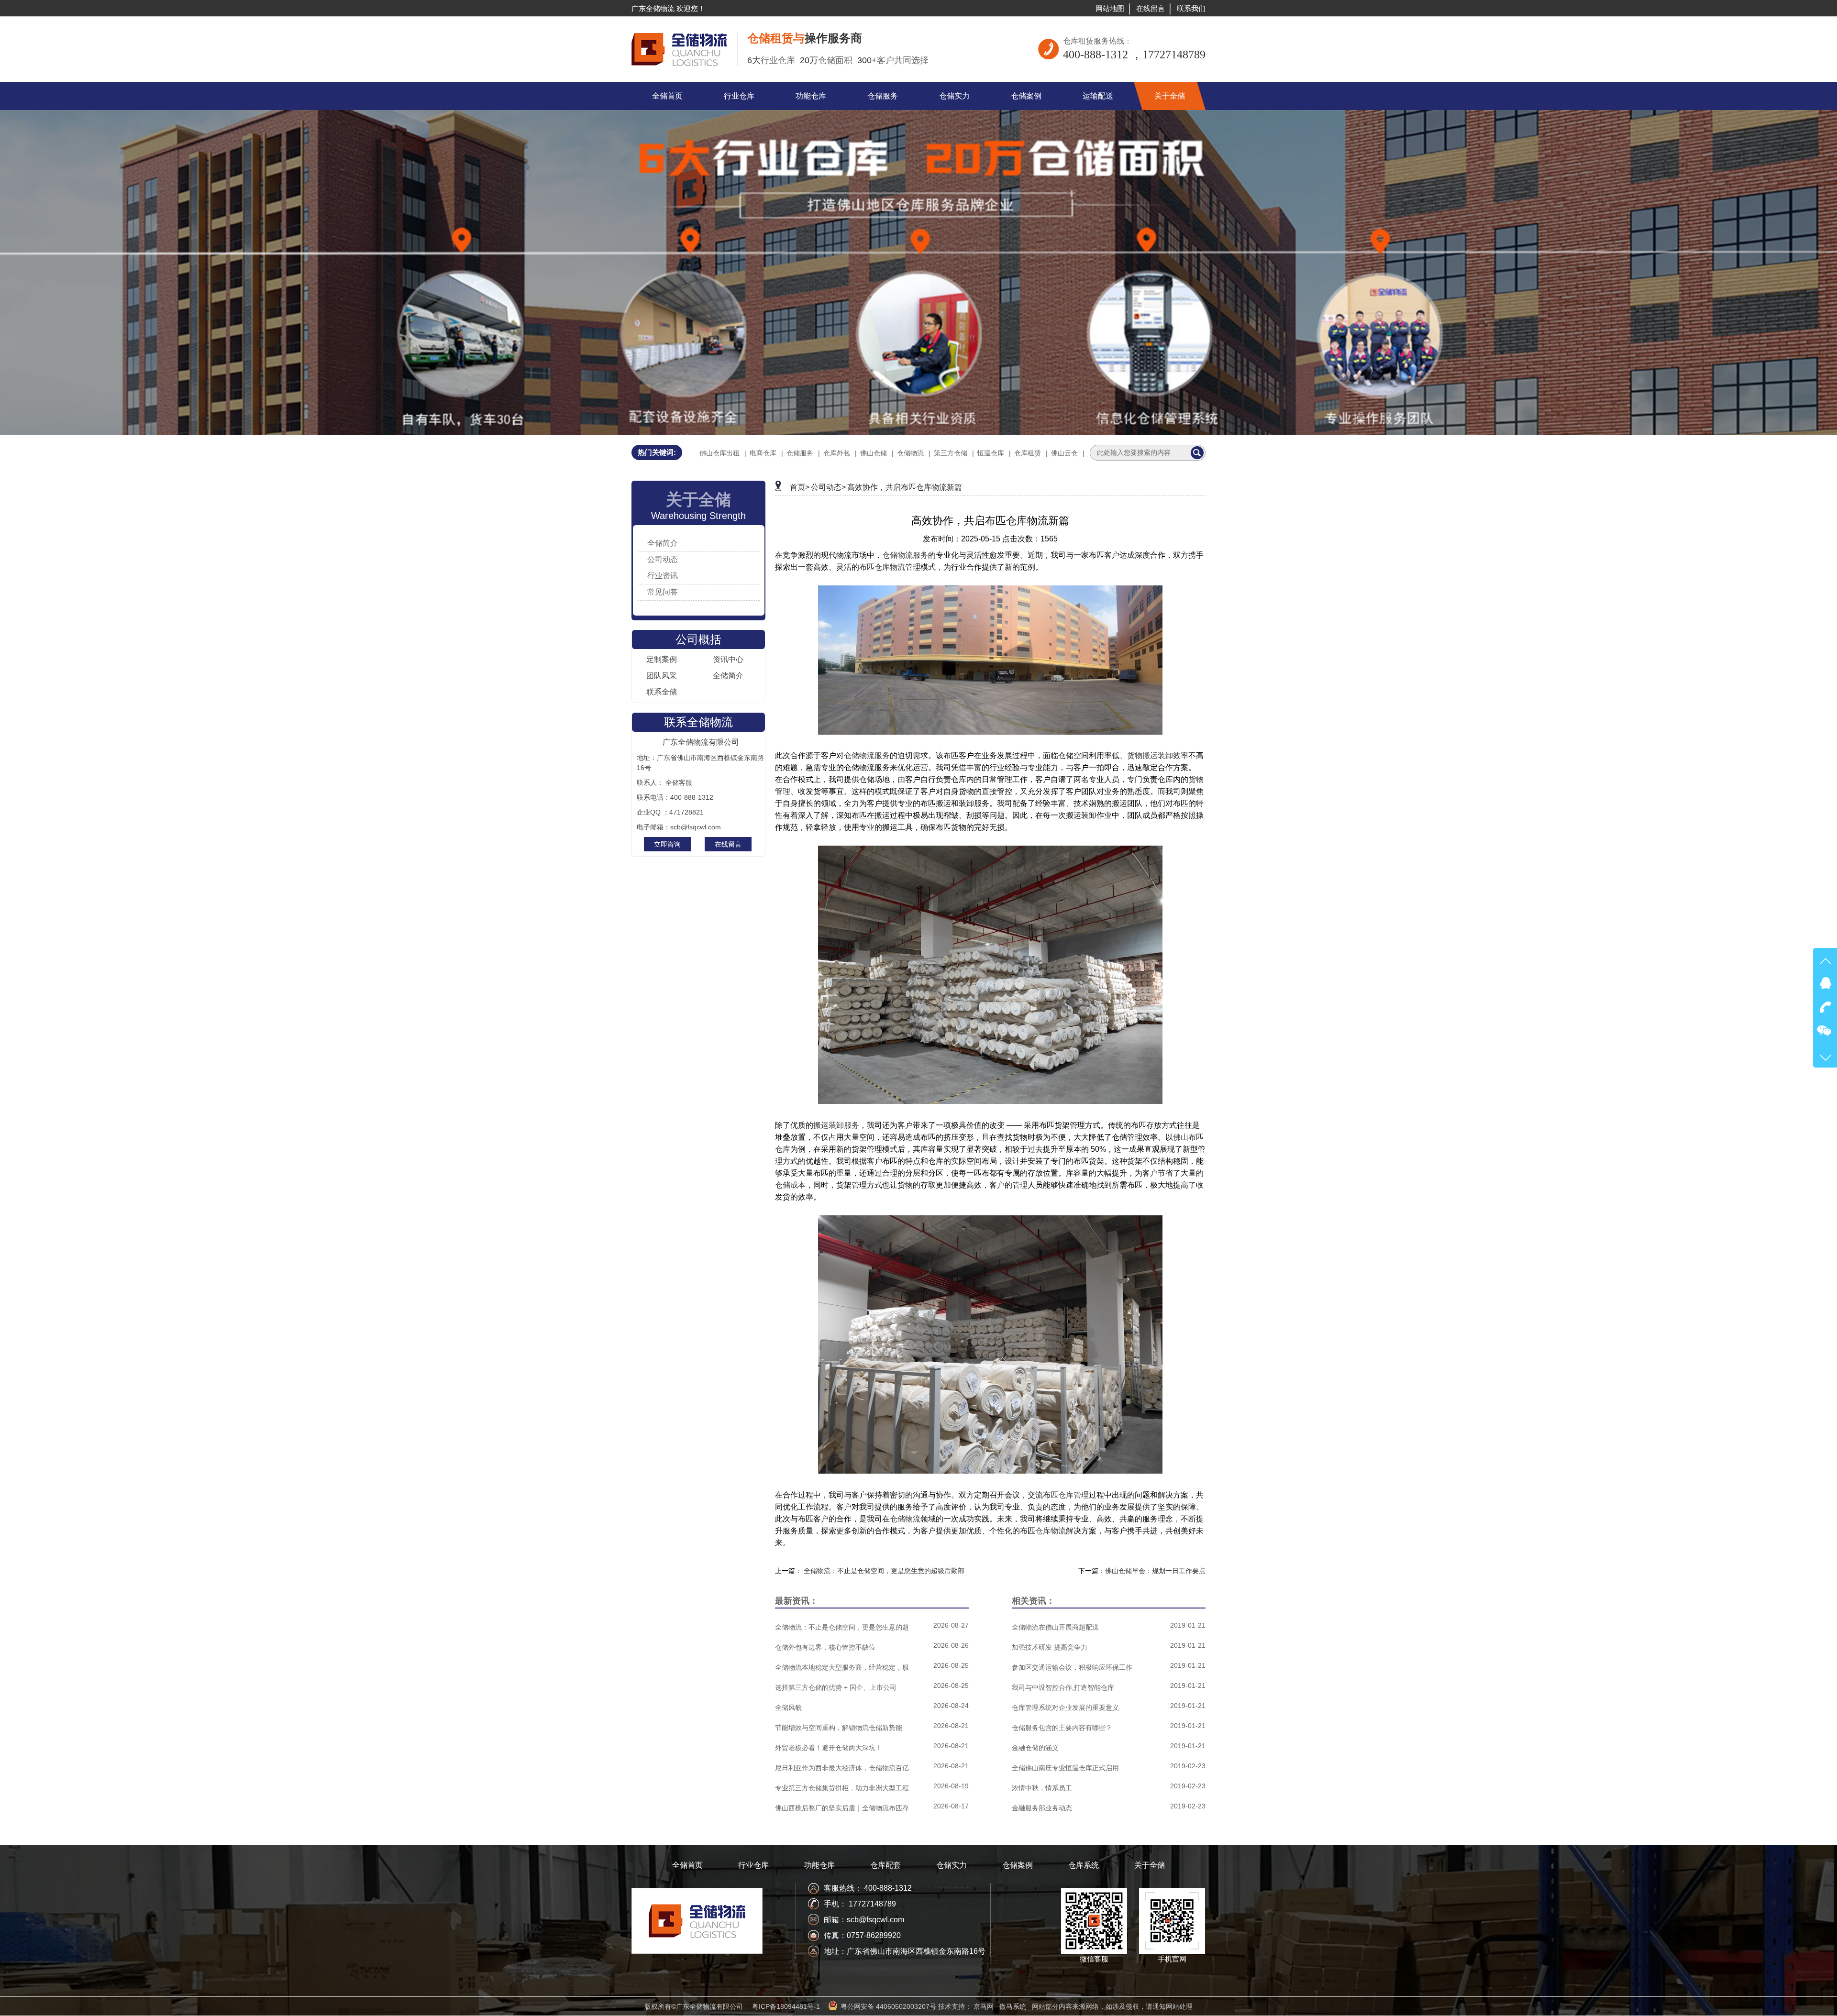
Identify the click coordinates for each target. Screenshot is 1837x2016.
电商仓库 (763, 453)
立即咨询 (667, 844)
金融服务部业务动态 (1042, 1808)
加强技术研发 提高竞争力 (1050, 1647)
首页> (800, 487)
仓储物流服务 (905, 555)
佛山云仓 (1064, 453)
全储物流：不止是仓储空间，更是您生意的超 (842, 1627)
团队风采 (662, 676)
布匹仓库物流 (882, 567)
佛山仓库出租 (719, 453)
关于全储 (1150, 1865)
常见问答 (663, 592)
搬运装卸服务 (836, 1125)
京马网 (984, 2006)
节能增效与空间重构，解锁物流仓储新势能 (839, 1728)
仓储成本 (790, 1185)
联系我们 (1191, 8)
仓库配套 (885, 1865)
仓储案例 (1018, 1865)
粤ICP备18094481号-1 (786, 2006)
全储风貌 (788, 1708)
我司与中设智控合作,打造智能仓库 (1063, 1687)
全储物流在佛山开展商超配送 (1055, 1627)
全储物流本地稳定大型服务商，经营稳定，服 (842, 1667)
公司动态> (828, 487)
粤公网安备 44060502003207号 (888, 2006)
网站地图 (1110, 8)
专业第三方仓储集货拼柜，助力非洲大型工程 (842, 1788)
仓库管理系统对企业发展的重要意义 (1065, 1708)
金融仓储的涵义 (1035, 1748)
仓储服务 (800, 453)
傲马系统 (1013, 2006)
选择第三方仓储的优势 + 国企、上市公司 (836, 1687)
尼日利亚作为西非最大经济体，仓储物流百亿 (842, 1768)
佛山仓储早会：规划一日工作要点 (1155, 1571)
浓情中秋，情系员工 (1042, 1788)
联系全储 (662, 692)
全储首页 (687, 1865)
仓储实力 (952, 1865)
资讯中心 (728, 659)
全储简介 (663, 543)
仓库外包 (837, 453)
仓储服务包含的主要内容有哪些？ (1062, 1728)
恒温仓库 (991, 453)
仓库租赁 (1028, 453)
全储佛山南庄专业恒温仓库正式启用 (1065, 1768)
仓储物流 (910, 453)
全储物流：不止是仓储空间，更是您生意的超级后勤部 (884, 1571)
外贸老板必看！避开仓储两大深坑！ (829, 1748)
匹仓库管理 (1070, 1495)
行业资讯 (663, 576)
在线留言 (1151, 8)
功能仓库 (819, 1865)
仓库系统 (1084, 1865)
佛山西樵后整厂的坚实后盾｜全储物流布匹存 (842, 1808)
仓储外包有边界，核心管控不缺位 (825, 1647)
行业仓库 (753, 1865)
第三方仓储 (951, 453)
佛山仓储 (874, 453)
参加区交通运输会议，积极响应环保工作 (1072, 1667)
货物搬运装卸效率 (1158, 755)
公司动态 (663, 559)
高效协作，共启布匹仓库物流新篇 (905, 487)
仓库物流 (1051, 1531)
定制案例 (662, 659)
